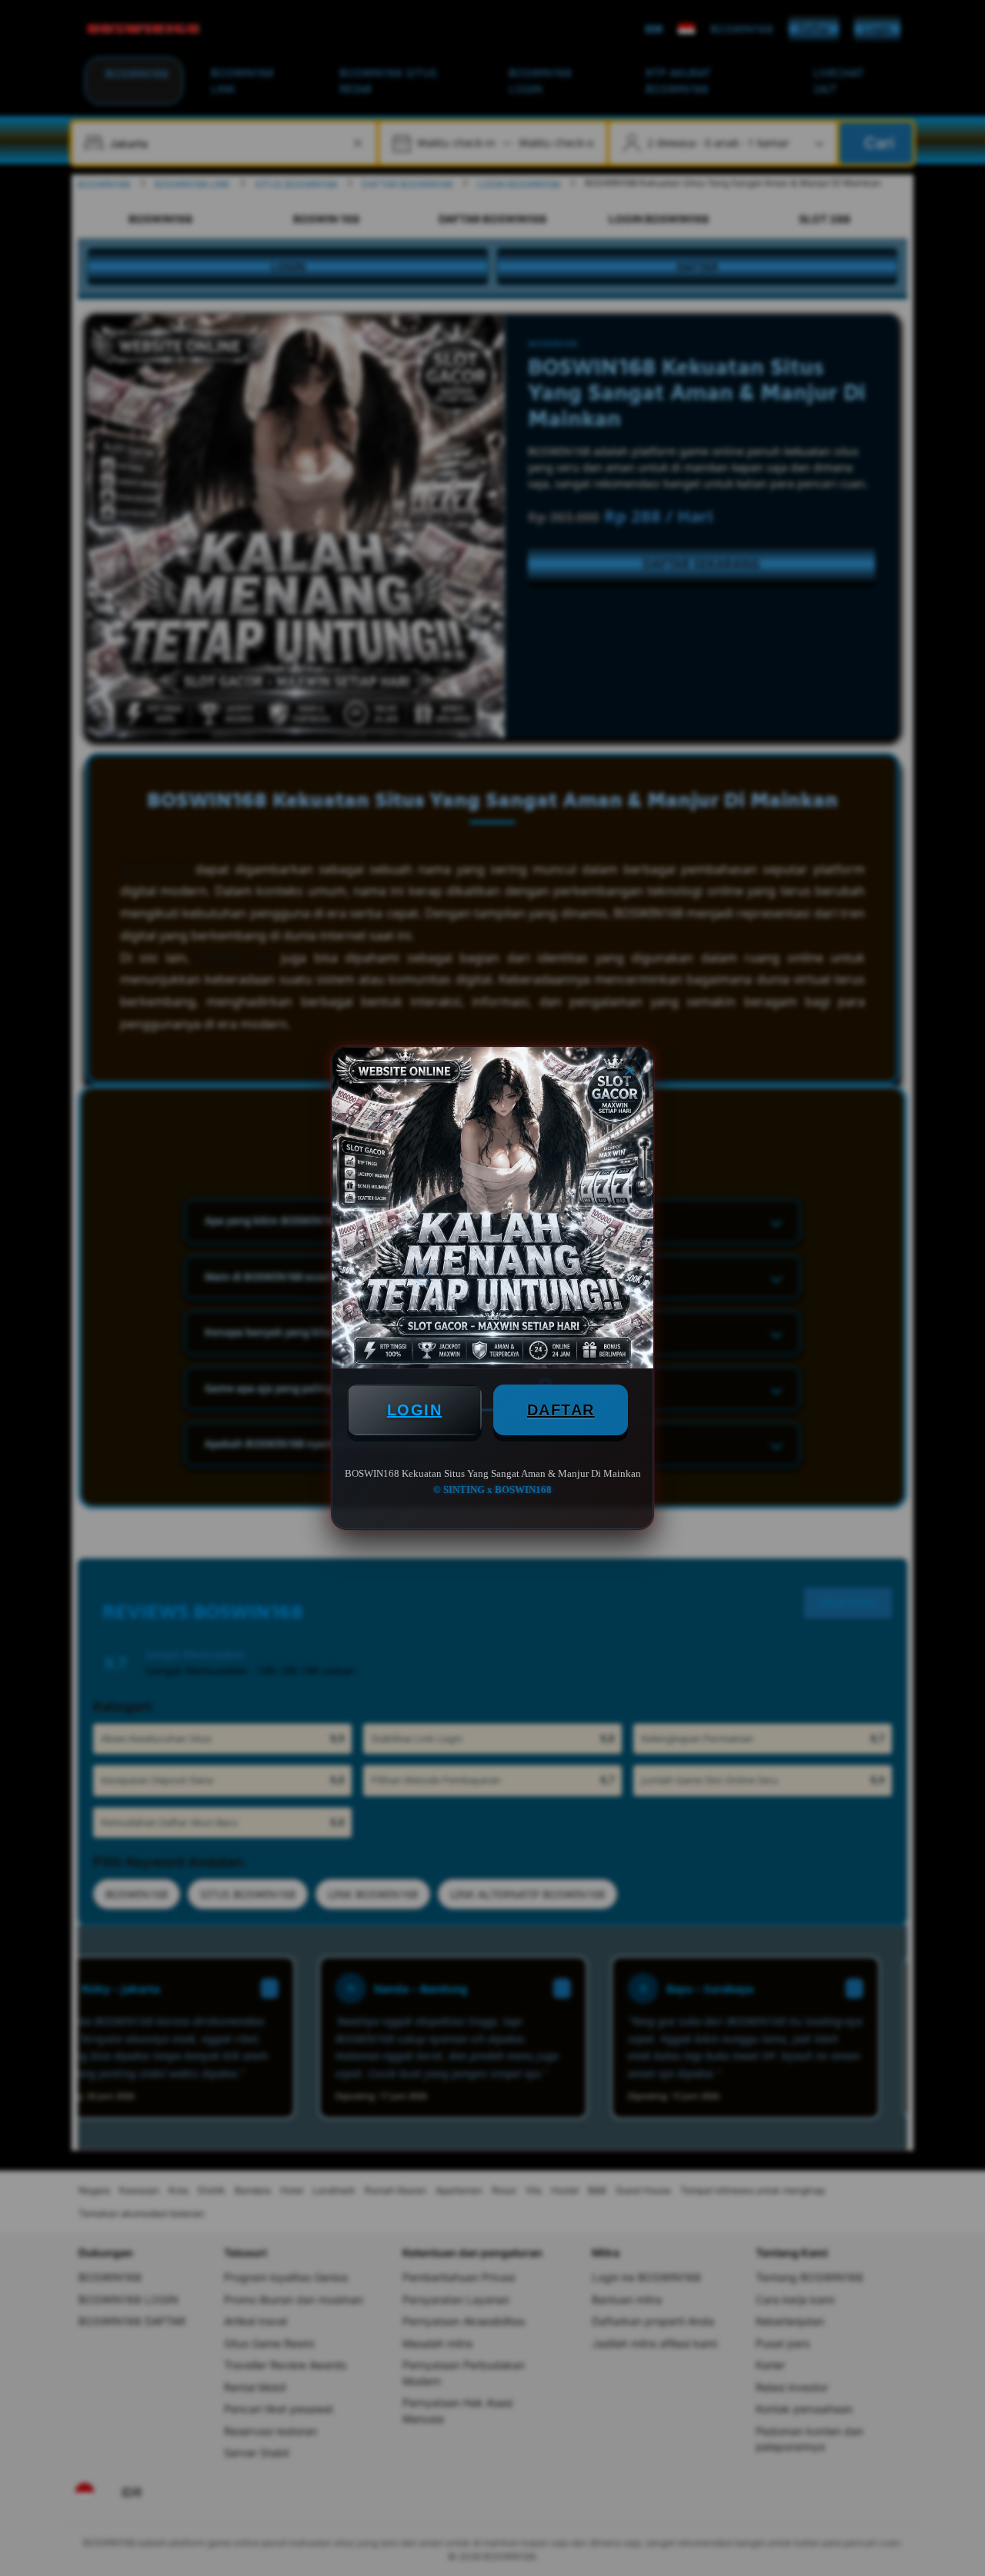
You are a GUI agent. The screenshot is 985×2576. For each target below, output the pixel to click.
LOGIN (415, 1410)
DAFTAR (561, 1410)
